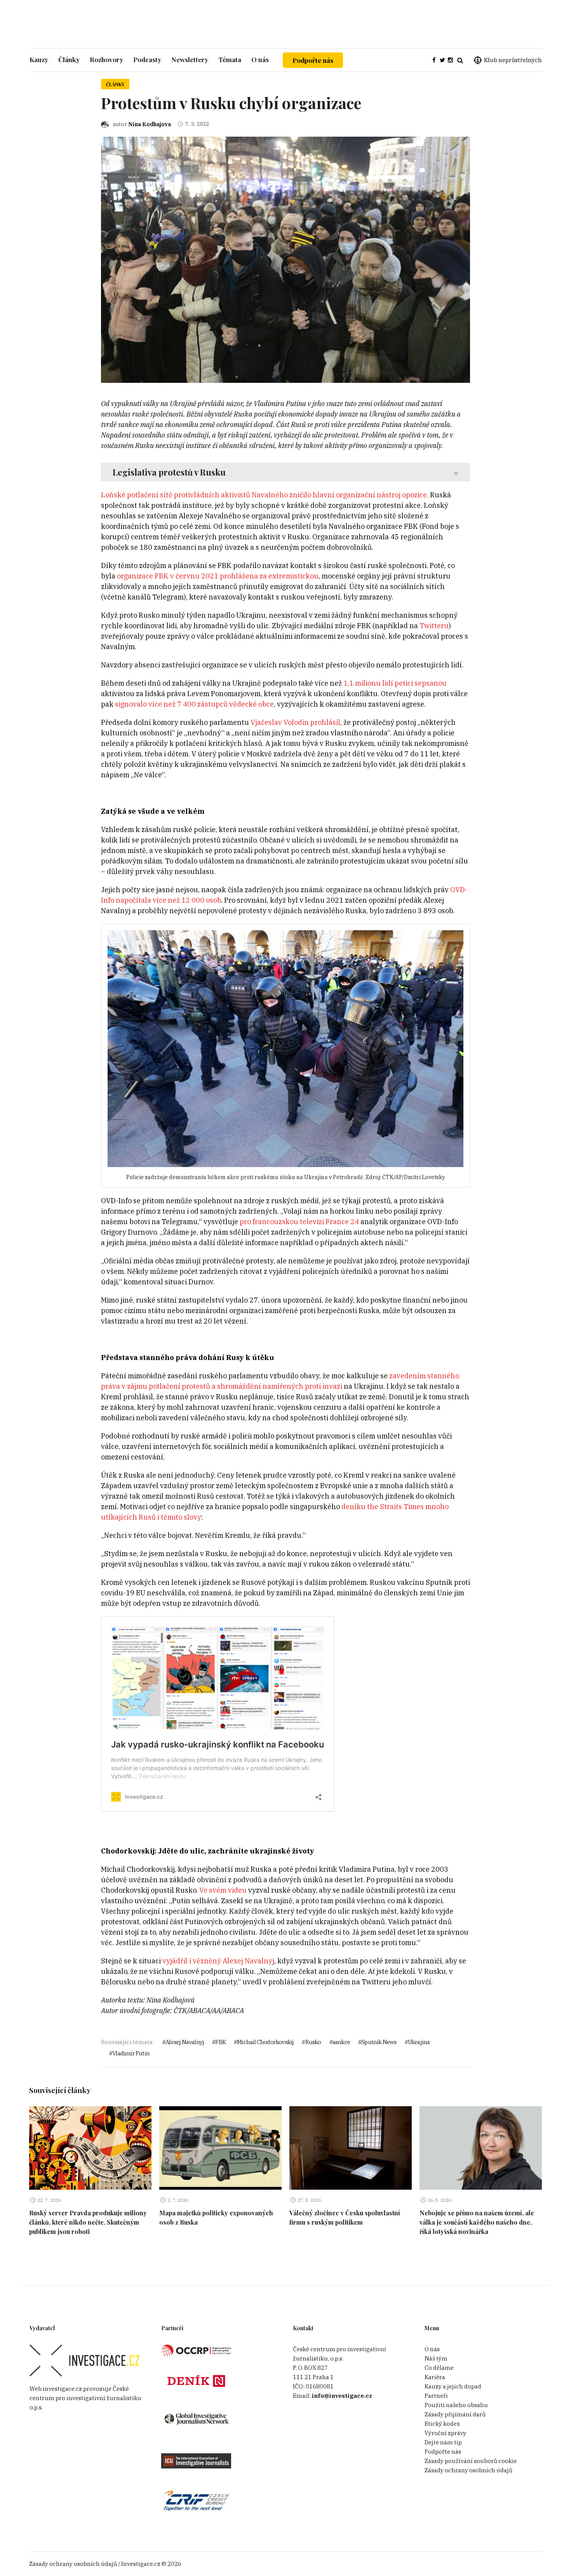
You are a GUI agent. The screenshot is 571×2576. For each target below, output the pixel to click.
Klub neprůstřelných (513, 60)
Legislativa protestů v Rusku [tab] (169, 472)
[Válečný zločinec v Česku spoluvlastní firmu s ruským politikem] (351, 2148)
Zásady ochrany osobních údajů (468, 2470)
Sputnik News (379, 2042)
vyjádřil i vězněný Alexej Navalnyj (218, 1961)
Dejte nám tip (443, 2442)
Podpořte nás (313, 60)
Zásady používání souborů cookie (471, 2461)
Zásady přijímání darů (455, 2414)
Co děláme (439, 2368)
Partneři (436, 2396)
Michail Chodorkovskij (265, 2042)
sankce (341, 2042)
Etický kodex (442, 2424)
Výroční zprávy (446, 2433)
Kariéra (435, 2377)
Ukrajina (419, 2042)
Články (115, 84)
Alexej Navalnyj (185, 2042)
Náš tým (436, 2358)
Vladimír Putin (131, 2053)
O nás (432, 2349)
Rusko (313, 2042)
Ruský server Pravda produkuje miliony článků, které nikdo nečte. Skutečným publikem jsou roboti (88, 2222)
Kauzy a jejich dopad (453, 2386)
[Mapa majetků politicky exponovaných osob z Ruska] (220, 2148)
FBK (220, 2042)
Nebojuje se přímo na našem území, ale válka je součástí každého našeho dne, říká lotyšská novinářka (477, 2222)
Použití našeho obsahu (456, 2405)
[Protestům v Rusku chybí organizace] (285, 259)
